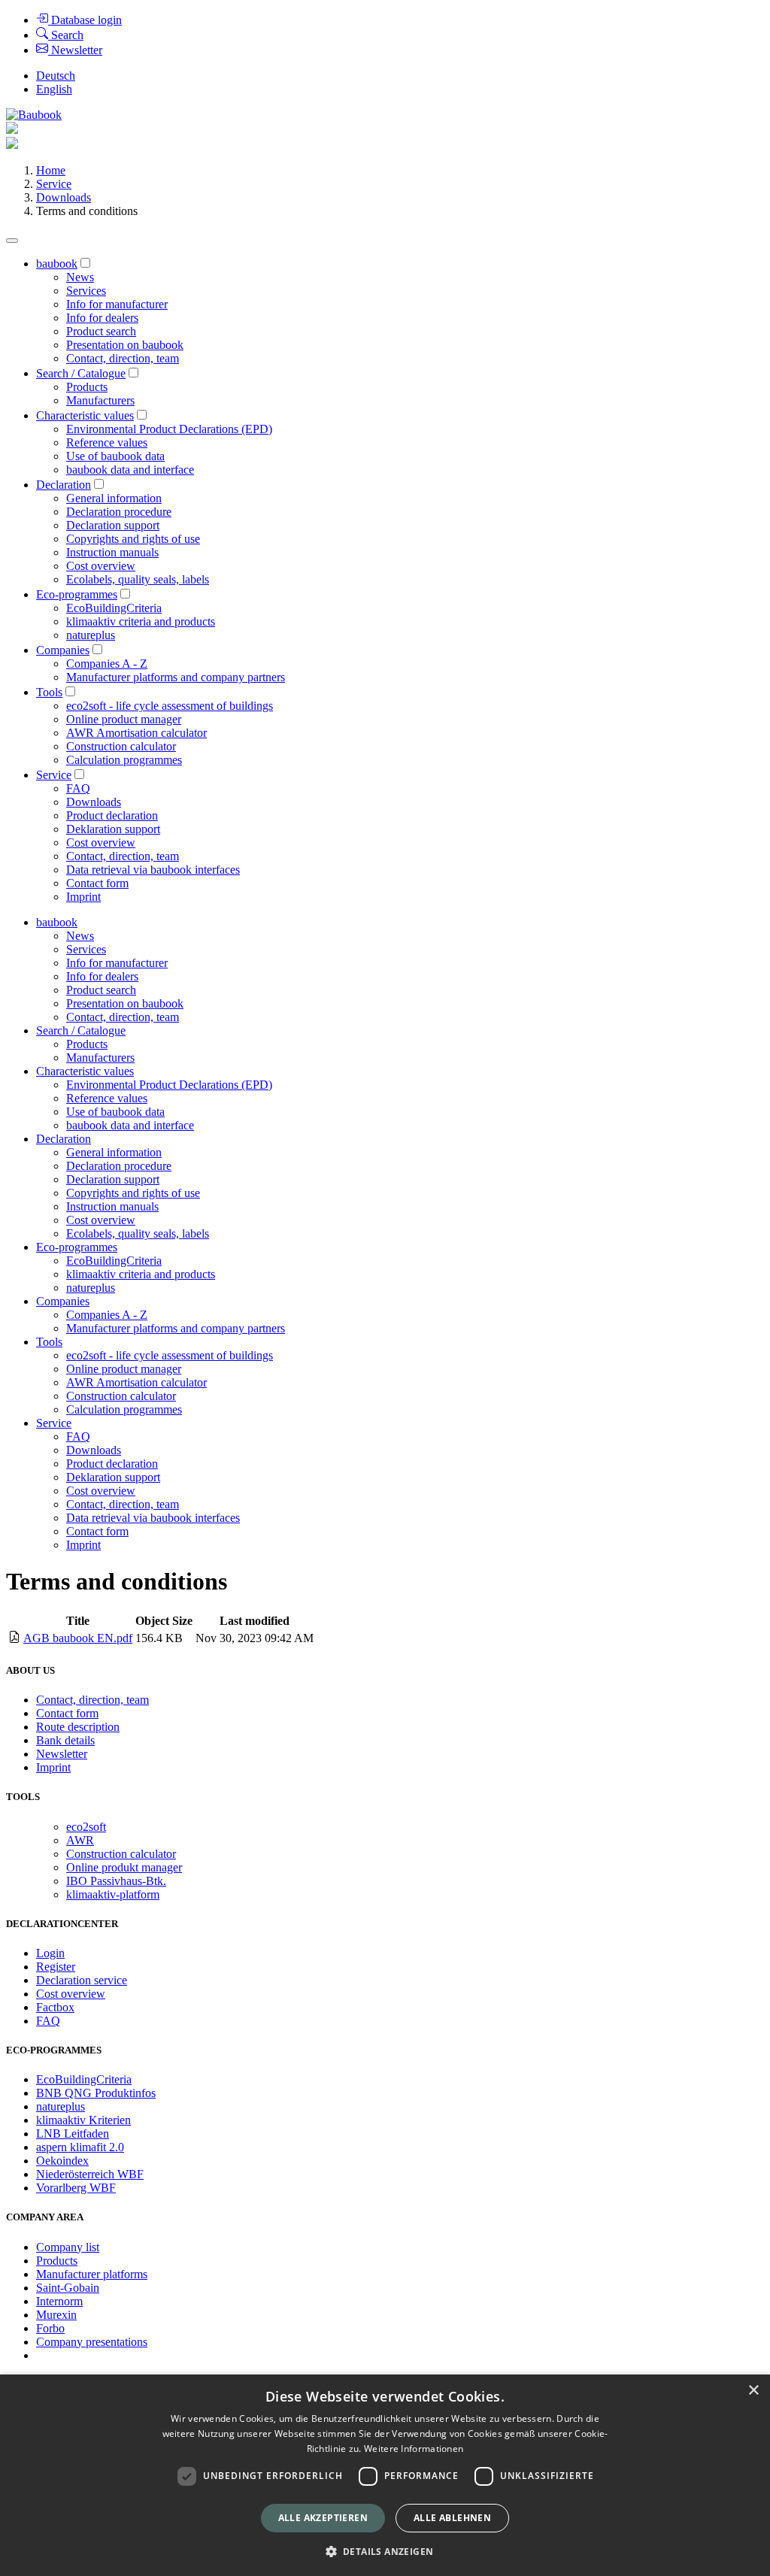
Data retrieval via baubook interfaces (153, 870)
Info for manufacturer (117, 304)
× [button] (753, 2391)
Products (87, 387)
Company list (68, 2247)
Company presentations (92, 2342)
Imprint (83, 897)
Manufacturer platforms (92, 2274)
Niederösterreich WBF (90, 2174)
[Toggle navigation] (12, 241)
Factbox (55, 2007)
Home (51, 170)
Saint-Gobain (68, 2288)
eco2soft (86, 1827)
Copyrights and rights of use (133, 539)
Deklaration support (113, 829)
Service (54, 184)
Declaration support (113, 525)
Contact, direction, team (123, 358)
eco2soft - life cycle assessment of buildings (170, 706)
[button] (385, 2551)
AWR (80, 1840)
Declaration (64, 485)
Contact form (97, 883)
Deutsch (56, 76)
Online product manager (124, 719)
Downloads (64, 197)
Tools (49, 692)
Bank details (65, 1740)
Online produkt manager (124, 1867)
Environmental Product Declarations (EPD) (169, 429)
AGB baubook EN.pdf (78, 1638)
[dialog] (385, 2475)
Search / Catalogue (81, 373)
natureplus (91, 635)
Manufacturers (100, 400)
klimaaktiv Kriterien (83, 2120)
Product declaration (112, 815)
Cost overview (101, 566)
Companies (63, 650)
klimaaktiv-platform (113, 1894)
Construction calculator (121, 746)
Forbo (50, 2328)
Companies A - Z (107, 664)
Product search (101, 331)
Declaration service (82, 1980)
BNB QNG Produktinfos (96, 2093)
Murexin (56, 2315)
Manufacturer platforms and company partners (176, 677)
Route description (78, 1727)
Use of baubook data (115, 456)
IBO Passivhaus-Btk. (116, 1881)
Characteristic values (85, 415)
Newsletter (62, 1754)
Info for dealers (102, 318)
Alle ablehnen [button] (452, 2518)
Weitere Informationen (414, 2449)
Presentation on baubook (125, 345)
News (80, 277)
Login (50, 1953)
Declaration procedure (119, 512)
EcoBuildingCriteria (114, 608)
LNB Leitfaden (73, 2134)
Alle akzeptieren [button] (323, 2518)
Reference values (107, 442)
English (54, 89)
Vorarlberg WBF (76, 2188)
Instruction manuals (112, 552)
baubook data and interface (130, 470)
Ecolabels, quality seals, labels (138, 579)
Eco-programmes (77, 594)
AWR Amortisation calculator (136, 733)
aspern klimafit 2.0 (80, 2147)
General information (114, 498)
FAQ (78, 788)
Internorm (59, 2301)
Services (86, 291)
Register (56, 1967)
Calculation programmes (124, 760)
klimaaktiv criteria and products (141, 621)
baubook (57, 264)
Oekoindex (62, 2161)
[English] (34, 115)
